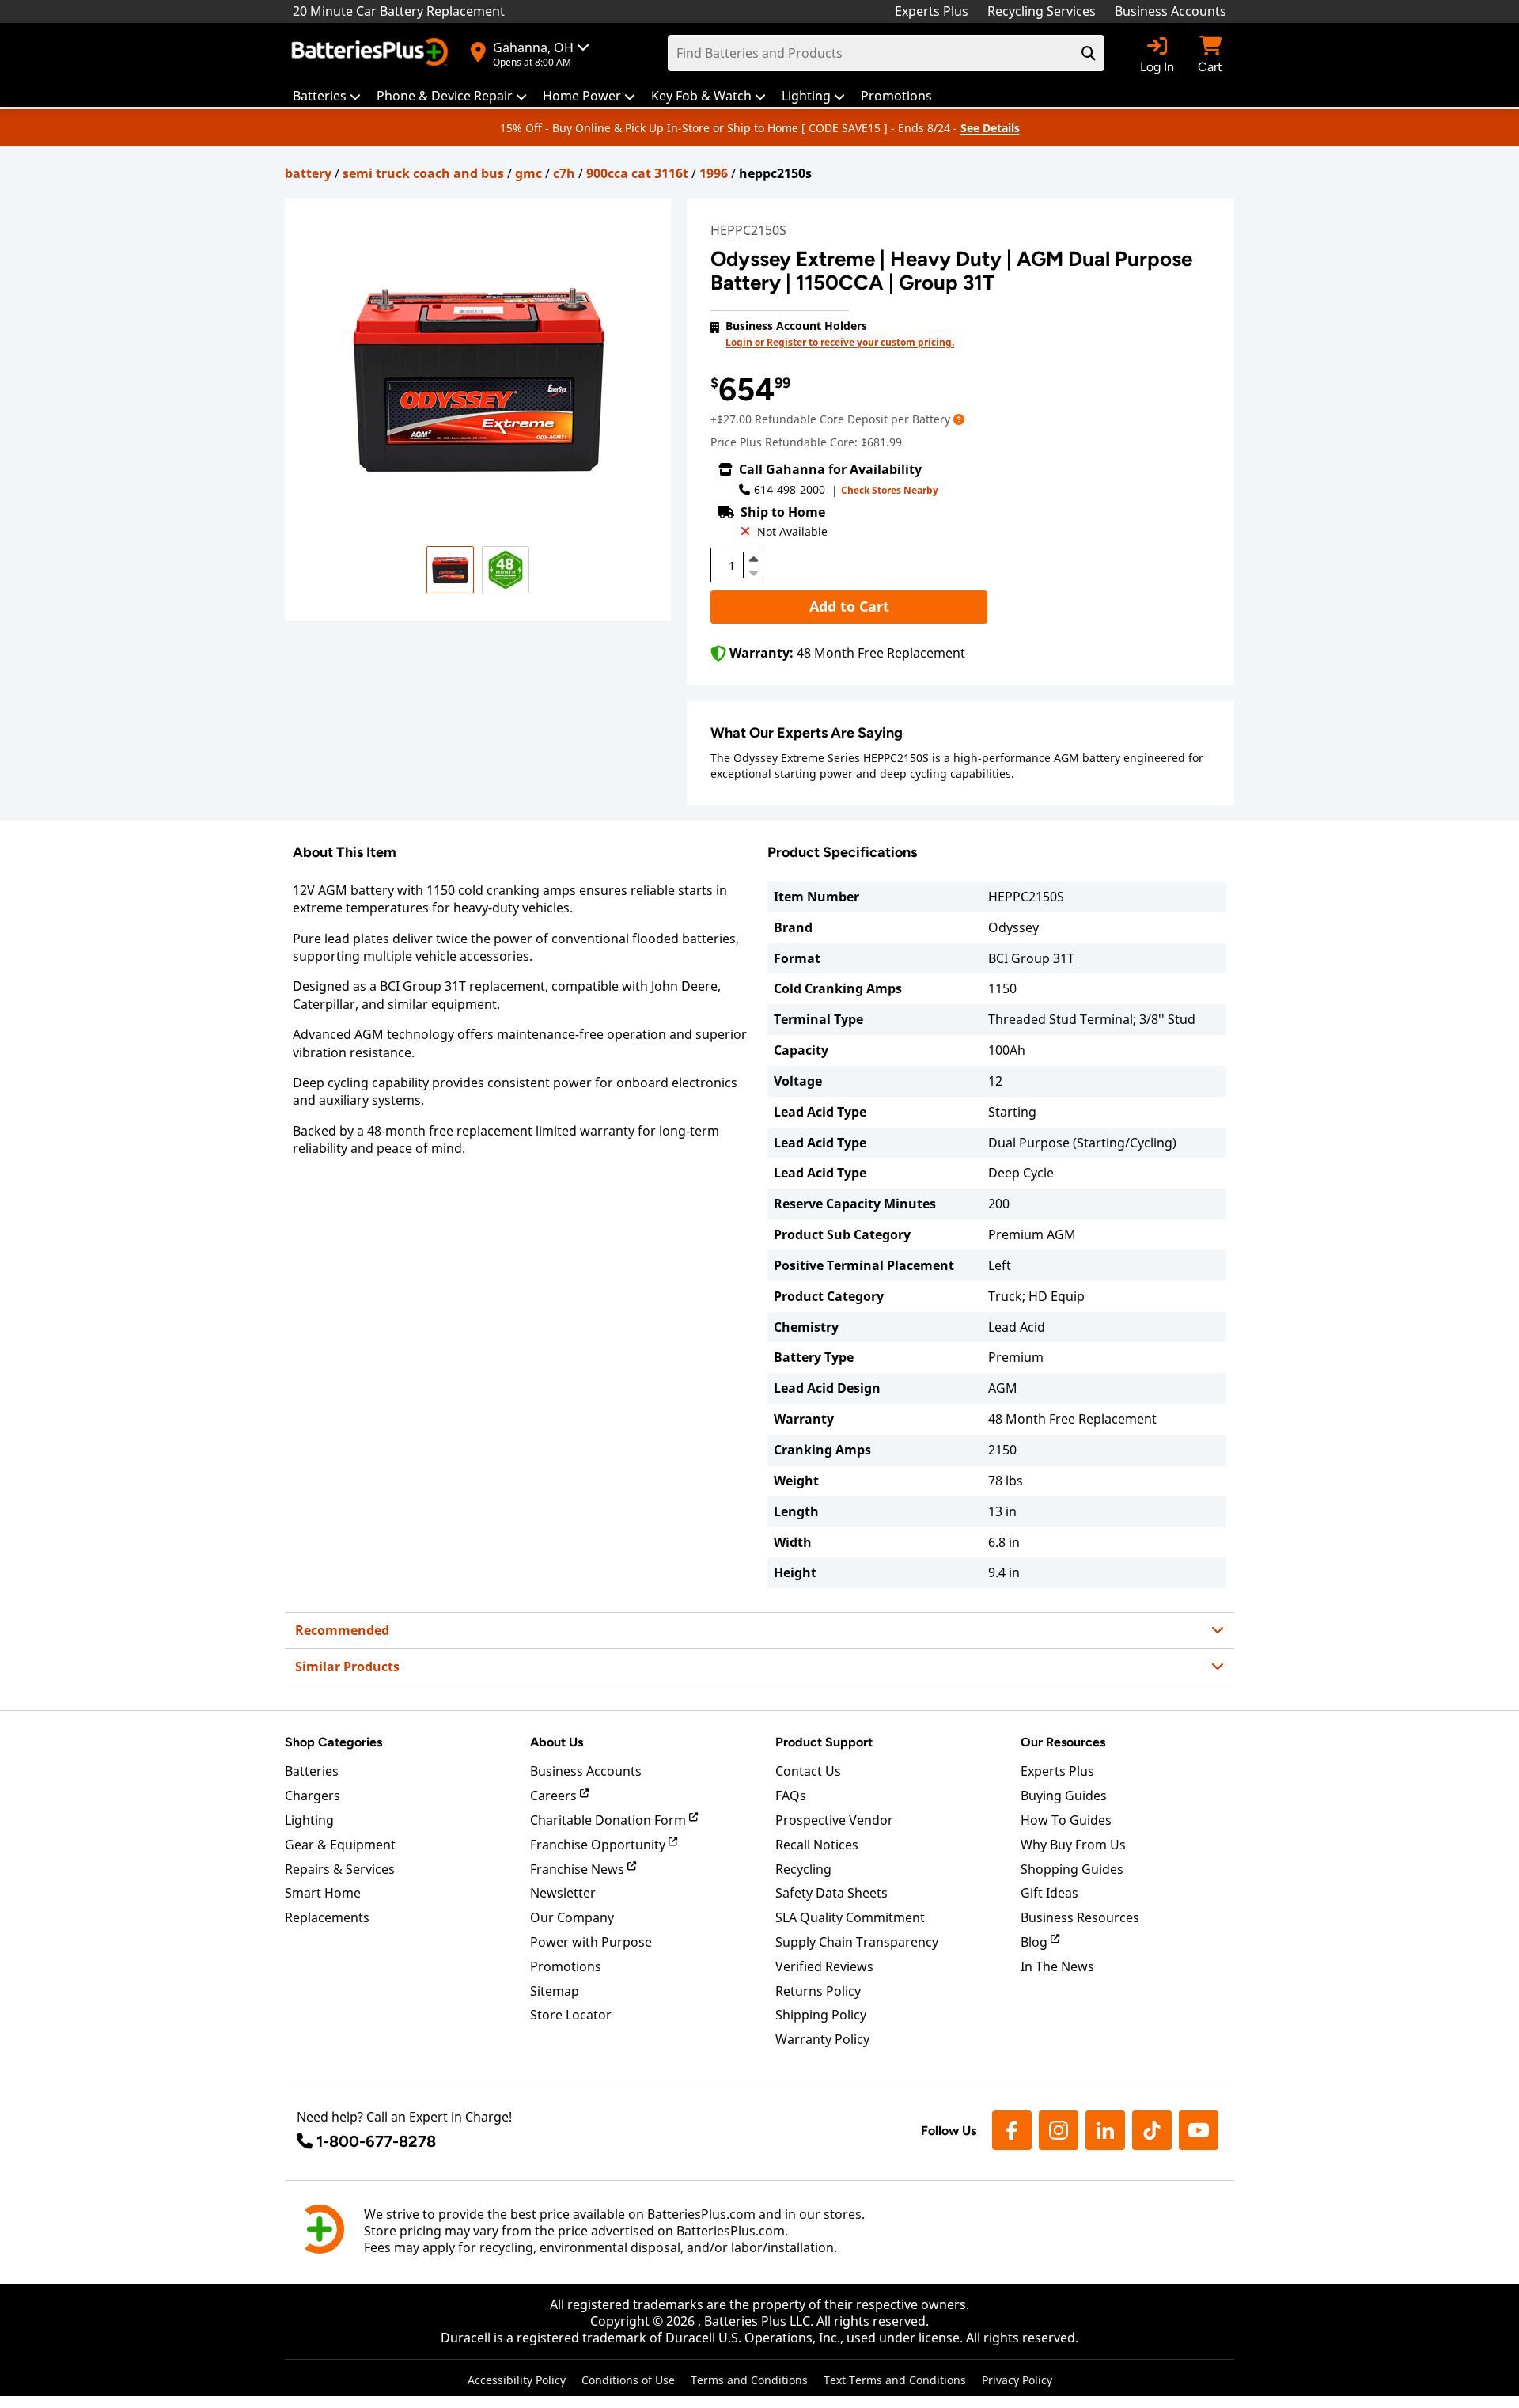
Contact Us (808, 1771)
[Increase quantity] (753, 559)
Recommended (342, 1630)
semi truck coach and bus (423, 173)
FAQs (791, 1796)
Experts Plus (932, 11)
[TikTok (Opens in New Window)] (1152, 2130)
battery (308, 173)
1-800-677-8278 (376, 2141)
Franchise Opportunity (599, 1845)
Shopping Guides (1072, 1869)
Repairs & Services (340, 1869)
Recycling (803, 1869)
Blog (1036, 1942)
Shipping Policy (821, 2015)
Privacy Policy (1017, 2380)
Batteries (312, 1771)
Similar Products (347, 1667)
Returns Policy (818, 1991)
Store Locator (571, 2015)
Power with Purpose (591, 1942)
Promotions (566, 1966)
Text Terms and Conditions (895, 2380)
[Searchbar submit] (1089, 53)
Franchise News (579, 1869)
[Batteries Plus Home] (372, 54)
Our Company (572, 1917)
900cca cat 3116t (637, 173)
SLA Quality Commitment (850, 1917)
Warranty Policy (822, 2039)
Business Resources (1080, 1917)
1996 (714, 173)
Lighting (309, 1820)
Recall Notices (817, 1845)
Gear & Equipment (340, 1845)
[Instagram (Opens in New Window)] (1059, 2130)
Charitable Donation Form (610, 1820)
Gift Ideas (1049, 1893)
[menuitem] (327, 96)
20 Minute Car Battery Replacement (399, 11)
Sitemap (555, 1991)
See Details (990, 128)
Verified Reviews (824, 1966)
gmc (528, 173)
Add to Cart (849, 606)
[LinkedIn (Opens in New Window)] (1105, 2130)
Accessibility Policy (517, 2380)
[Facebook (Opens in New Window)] (1012, 2130)
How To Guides (1066, 1820)
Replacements (327, 1917)
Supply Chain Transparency (857, 1942)
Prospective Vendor (834, 1820)
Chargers (313, 1796)
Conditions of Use (628, 2380)
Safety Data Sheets (831, 1893)
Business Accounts (1171, 11)
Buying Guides (1064, 1796)
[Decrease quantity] (753, 571)
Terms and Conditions (749, 2380)
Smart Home (323, 1893)
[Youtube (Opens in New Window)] (1199, 2130)
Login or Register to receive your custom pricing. (840, 342)
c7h (564, 173)
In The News (1057, 1966)
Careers (555, 1796)
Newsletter (563, 1893)
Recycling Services (1042, 11)
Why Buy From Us (1073, 1845)
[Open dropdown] (959, 419)
